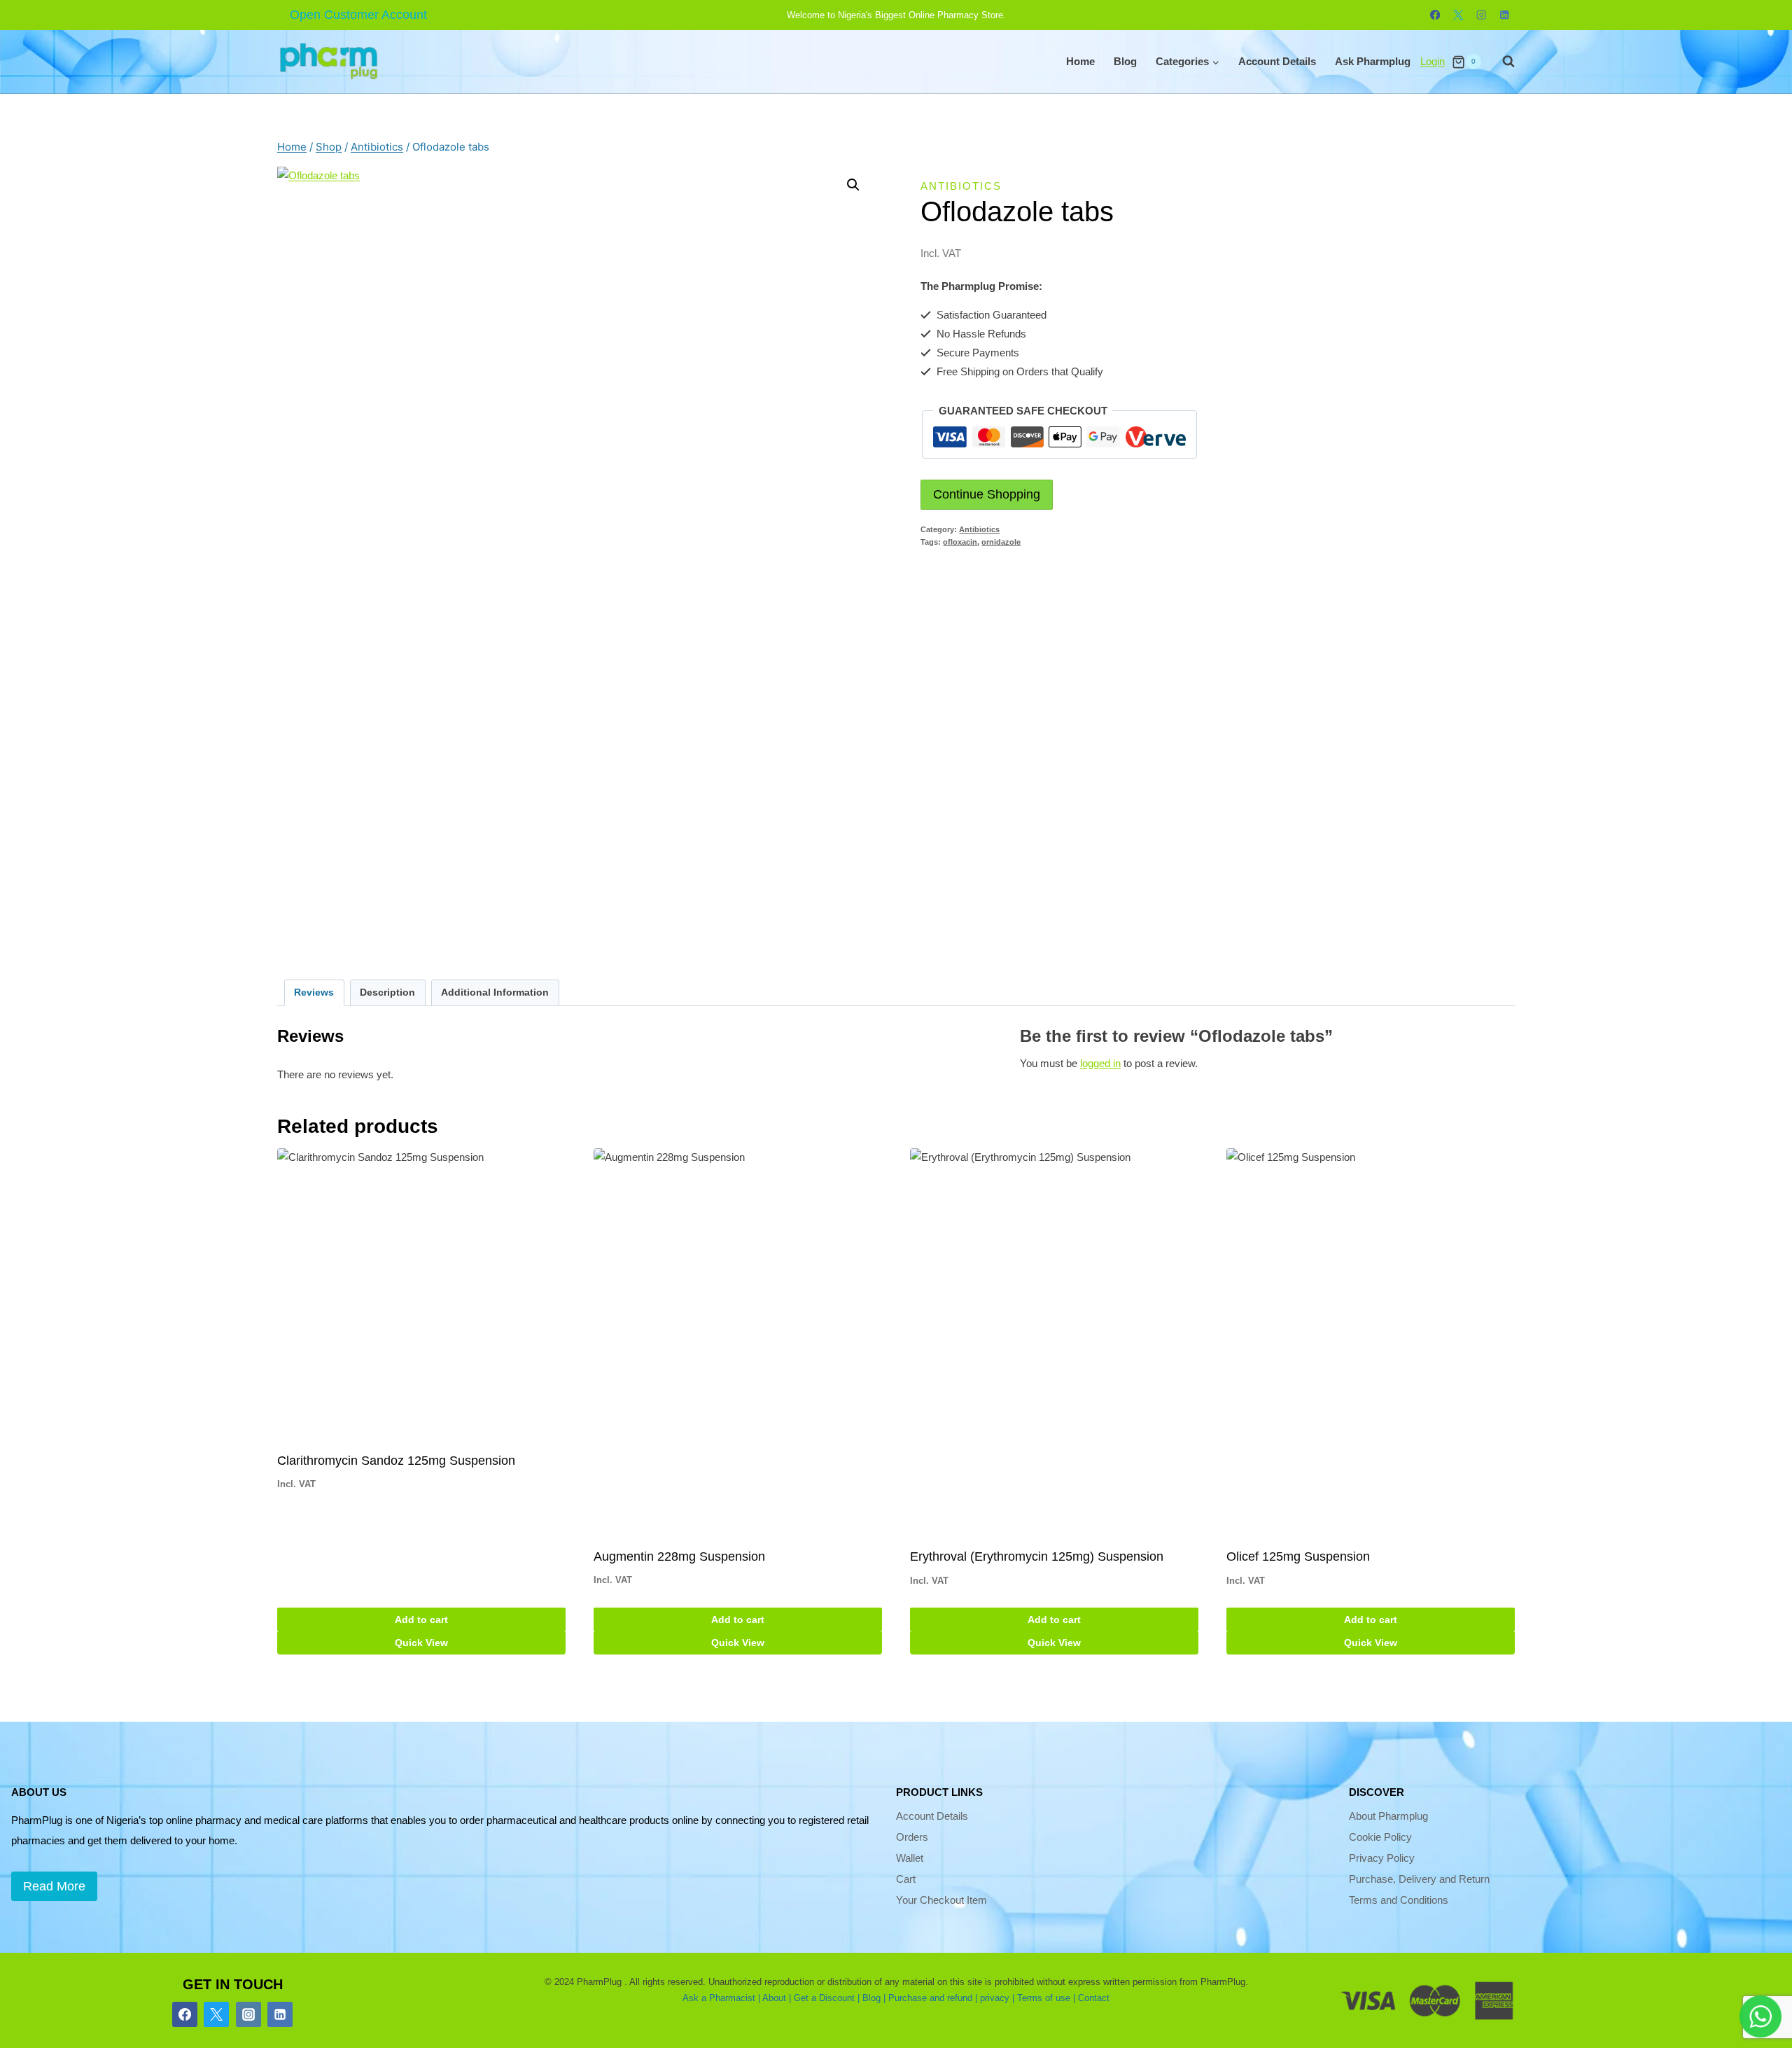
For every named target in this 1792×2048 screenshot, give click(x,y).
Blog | (874, 1998)
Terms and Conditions (1399, 1900)
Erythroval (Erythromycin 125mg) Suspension (1037, 1556)
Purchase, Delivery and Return (1419, 1879)
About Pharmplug (1388, 1816)
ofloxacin (960, 542)
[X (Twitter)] (216, 2014)
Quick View (421, 1643)
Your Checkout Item (941, 1900)
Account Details (1277, 61)
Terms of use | (1046, 1998)
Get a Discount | (827, 1998)
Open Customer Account (358, 15)
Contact (1094, 1998)
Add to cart (421, 1619)
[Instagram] (1482, 15)
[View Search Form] (1501, 62)
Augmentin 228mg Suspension (679, 1556)
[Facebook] (1435, 15)
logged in (1100, 1063)
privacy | (997, 1998)
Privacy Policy (1382, 1858)
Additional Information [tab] (495, 992)
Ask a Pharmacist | (721, 1998)
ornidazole (1001, 542)
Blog (1125, 61)
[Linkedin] (1505, 15)
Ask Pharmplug (1373, 61)
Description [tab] (387, 992)
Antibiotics (961, 186)
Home (1080, 61)
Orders (912, 1837)
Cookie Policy (1380, 1837)
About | (777, 1998)
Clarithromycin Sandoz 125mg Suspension (396, 1461)
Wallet (910, 1858)
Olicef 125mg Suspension (1298, 1556)
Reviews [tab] (314, 992)
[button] (853, 185)
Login (1433, 61)
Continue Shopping (987, 494)
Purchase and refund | (933, 1998)
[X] (1458, 15)
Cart (906, 1879)
